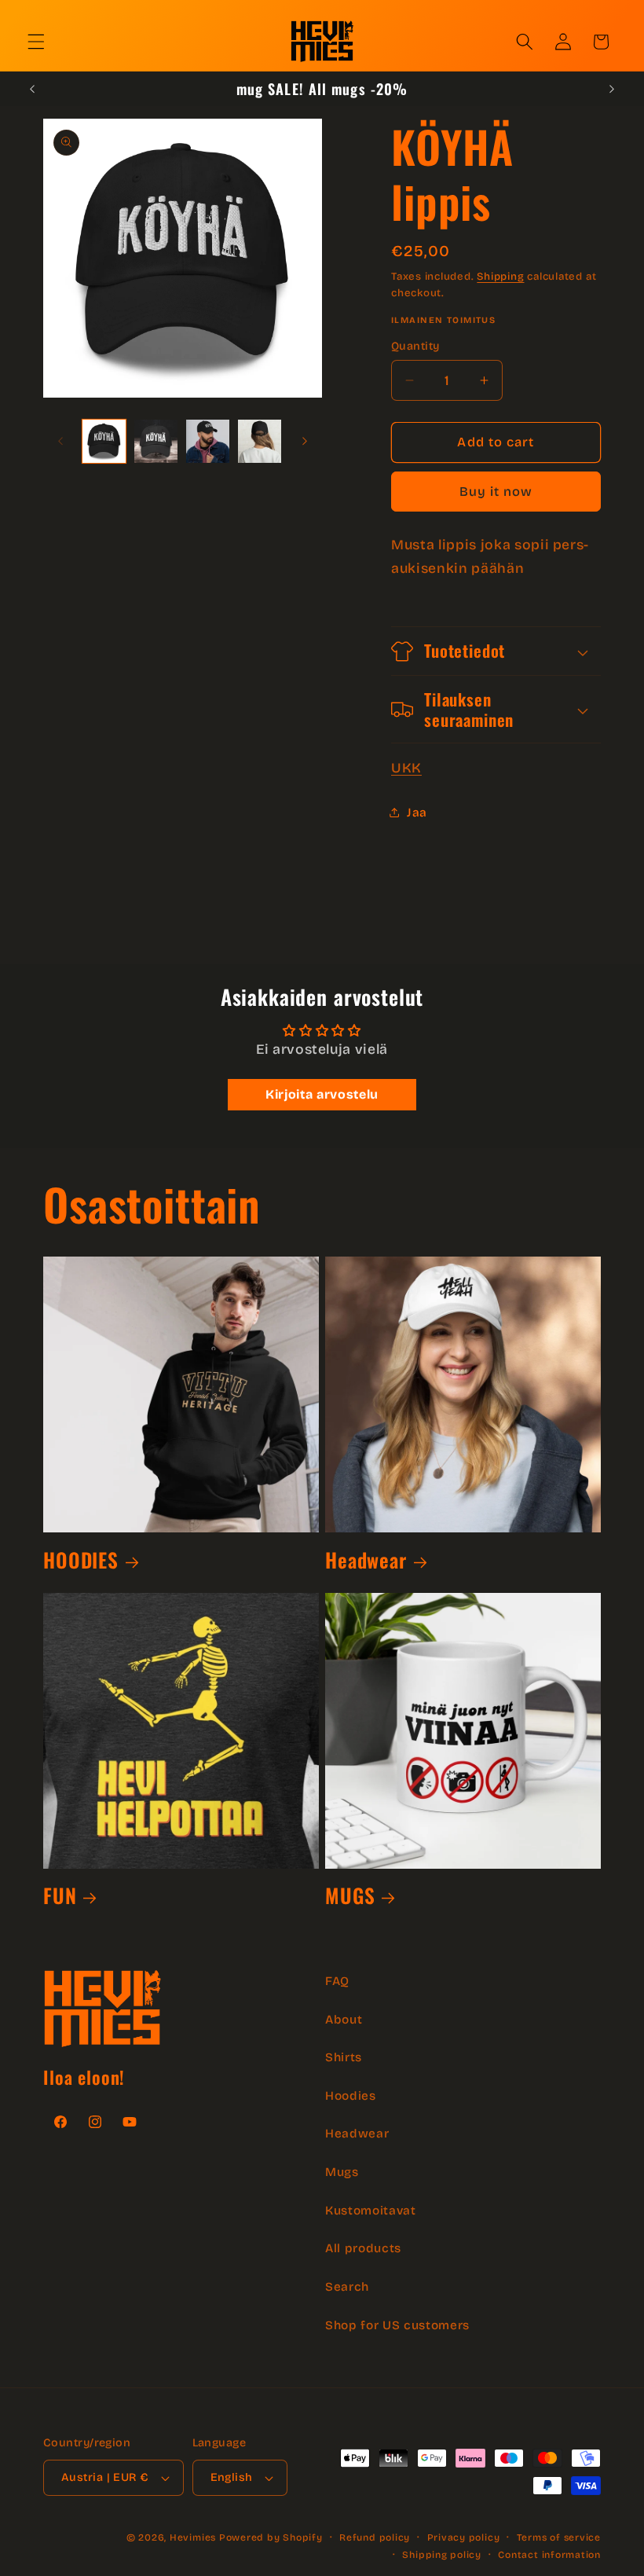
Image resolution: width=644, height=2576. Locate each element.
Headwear (366, 1560)
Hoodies (351, 2096)
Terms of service (559, 2537)
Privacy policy (464, 2537)
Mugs (342, 2172)
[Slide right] (305, 442)
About (344, 2020)
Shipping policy (442, 2555)
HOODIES (81, 1560)
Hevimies (193, 2537)
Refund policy (375, 2537)
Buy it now (496, 492)
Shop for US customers (397, 2325)
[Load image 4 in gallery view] (260, 441)
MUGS (350, 1895)
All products (363, 2248)
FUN (60, 1895)
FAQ (337, 1981)
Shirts (344, 2057)
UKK (406, 768)
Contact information (549, 2555)
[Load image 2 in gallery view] (156, 441)
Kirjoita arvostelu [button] (322, 1094)
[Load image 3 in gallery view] (208, 441)
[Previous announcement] (32, 89)
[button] (36, 42)
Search (347, 2287)
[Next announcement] (612, 89)
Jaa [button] (417, 813)
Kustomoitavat (371, 2211)
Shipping (500, 277)
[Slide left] (60, 442)
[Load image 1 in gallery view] (104, 441)
